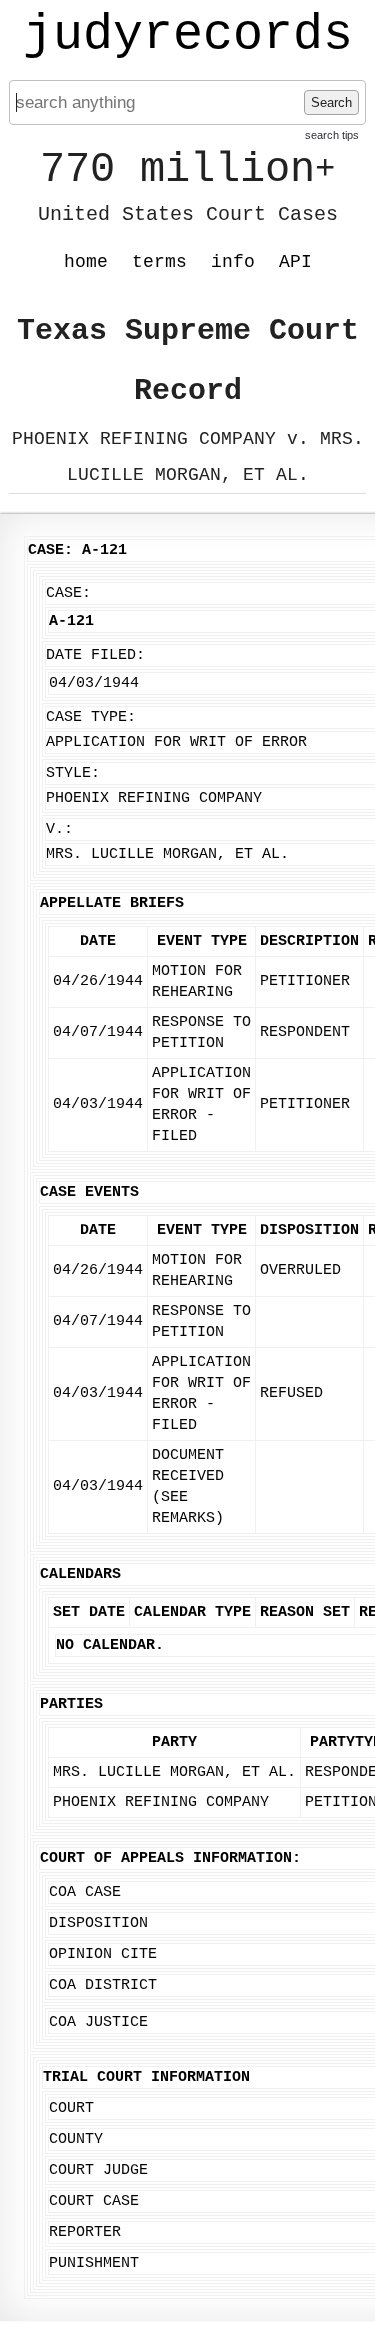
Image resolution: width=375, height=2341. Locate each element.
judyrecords (188, 35)
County (76, 2139)
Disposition (98, 1923)
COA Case (85, 1892)
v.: (59, 829)
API (295, 262)
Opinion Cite (103, 1954)
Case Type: (91, 717)
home (86, 262)
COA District (103, 1985)
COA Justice (98, 2022)
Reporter (85, 2232)
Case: (68, 593)
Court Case (94, 2201)
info (233, 262)
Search (331, 102)
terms (159, 262)
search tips (332, 135)
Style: (73, 773)
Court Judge (98, 2170)
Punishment (94, 2263)
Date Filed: (95, 655)
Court (71, 2108)
